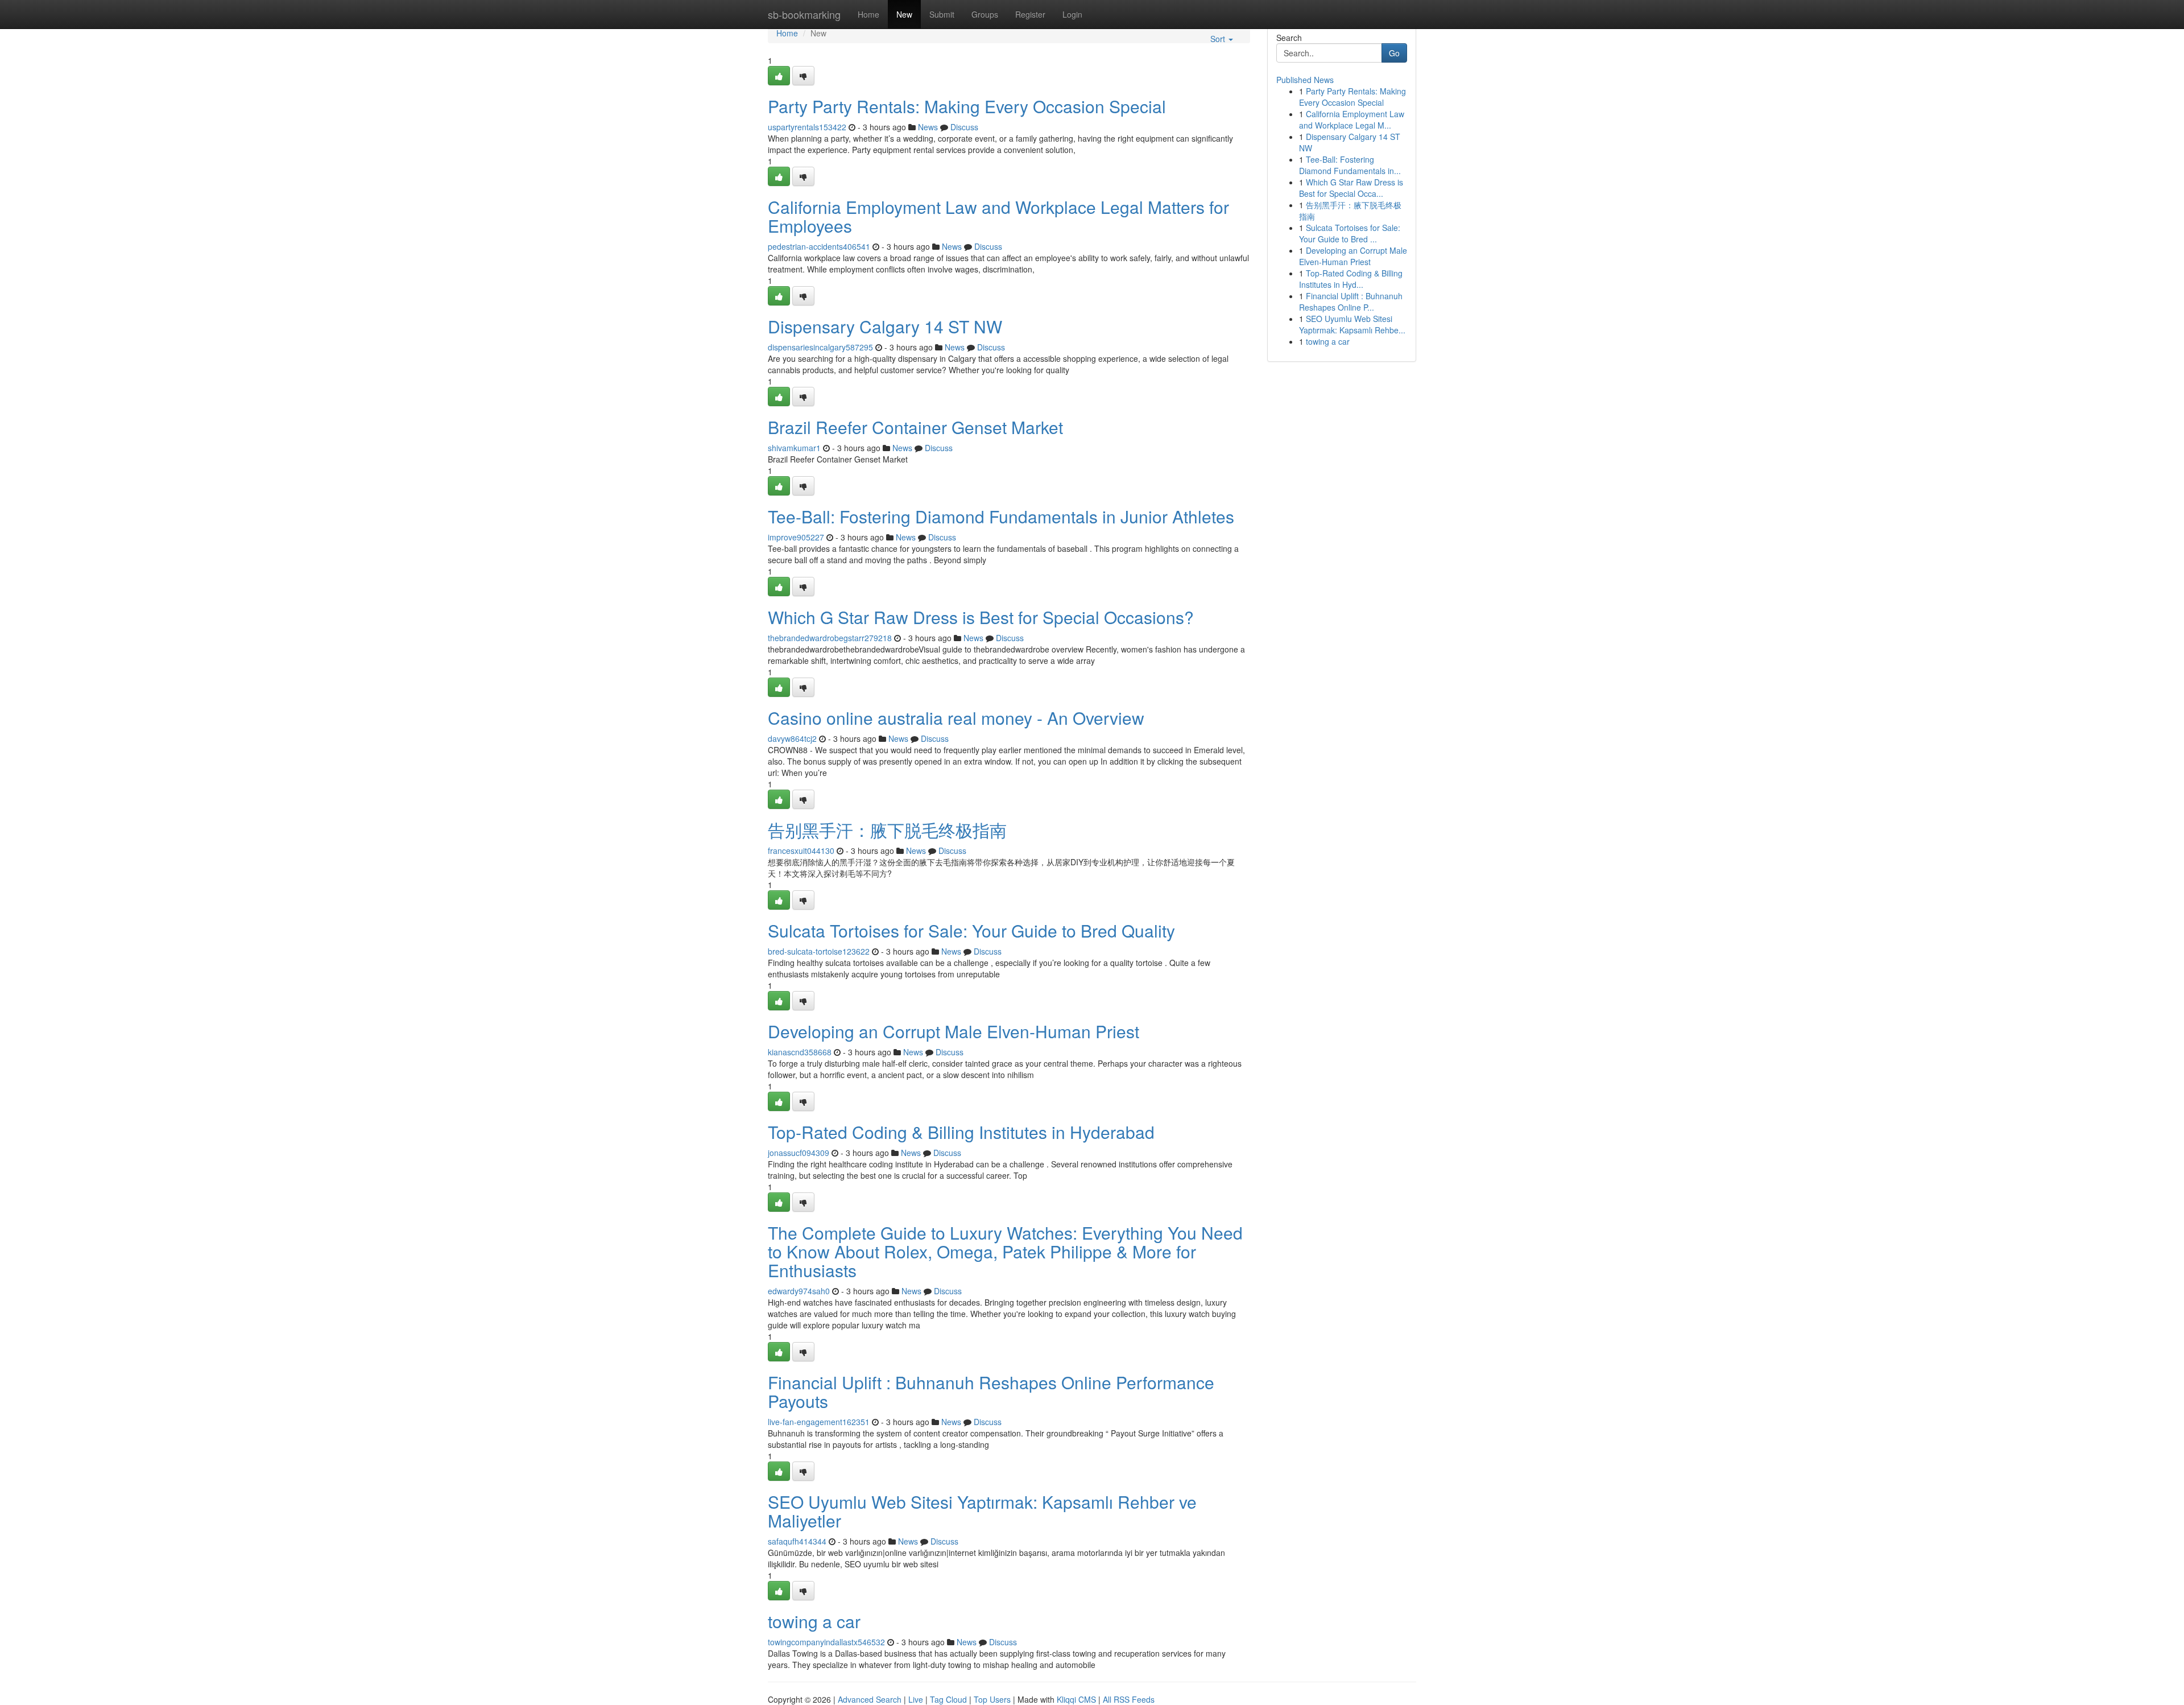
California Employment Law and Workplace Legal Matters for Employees (998, 216)
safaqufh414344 (797, 1541)
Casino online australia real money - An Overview (956, 718)
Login (1072, 14)
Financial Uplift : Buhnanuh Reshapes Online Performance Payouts (991, 1392)
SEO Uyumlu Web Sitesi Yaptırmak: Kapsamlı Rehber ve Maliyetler (982, 1511)
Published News (1305, 80)
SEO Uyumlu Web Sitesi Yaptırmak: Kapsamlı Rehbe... (1352, 324)
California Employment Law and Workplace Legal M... (1352, 119)
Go (1394, 53)
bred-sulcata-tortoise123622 (819, 951)
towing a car (814, 1621)
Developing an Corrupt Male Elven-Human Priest (954, 1031)
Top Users (992, 1699)
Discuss (964, 127)
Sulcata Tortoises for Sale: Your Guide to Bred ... (1350, 233)
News (928, 127)
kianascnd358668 (800, 1052)
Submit (942, 14)
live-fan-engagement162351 (819, 1422)
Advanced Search (870, 1699)
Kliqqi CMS (1076, 1699)
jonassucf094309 (799, 1153)
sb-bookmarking (804, 14)
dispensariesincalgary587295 (820, 347)
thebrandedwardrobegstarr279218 (830, 638)
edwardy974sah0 (799, 1291)
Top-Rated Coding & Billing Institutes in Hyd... (1351, 279)
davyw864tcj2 (792, 738)
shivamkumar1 (794, 448)
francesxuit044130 (801, 851)
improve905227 (796, 537)
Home (868, 14)
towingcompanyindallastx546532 (826, 1642)
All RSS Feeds (1129, 1699)
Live (916, 1699)
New (904, 14)
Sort (1219, 39)
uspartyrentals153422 (807, 127)
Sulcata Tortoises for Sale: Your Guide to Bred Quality (971, 930)
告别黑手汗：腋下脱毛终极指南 (887, 830)
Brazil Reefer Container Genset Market (915, 427)
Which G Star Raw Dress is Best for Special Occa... (1351, 188)
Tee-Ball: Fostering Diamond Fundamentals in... (1350, 165)
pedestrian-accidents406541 (819, 246)
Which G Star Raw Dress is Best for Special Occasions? (981, 617)
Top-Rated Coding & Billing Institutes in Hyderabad (961, 1132)
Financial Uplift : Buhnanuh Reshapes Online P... (1351, 302)
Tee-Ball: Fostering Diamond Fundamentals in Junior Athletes (1001, 516)
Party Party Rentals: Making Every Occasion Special (967, 106)
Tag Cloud (948, 1699)
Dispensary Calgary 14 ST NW (885, 326)
